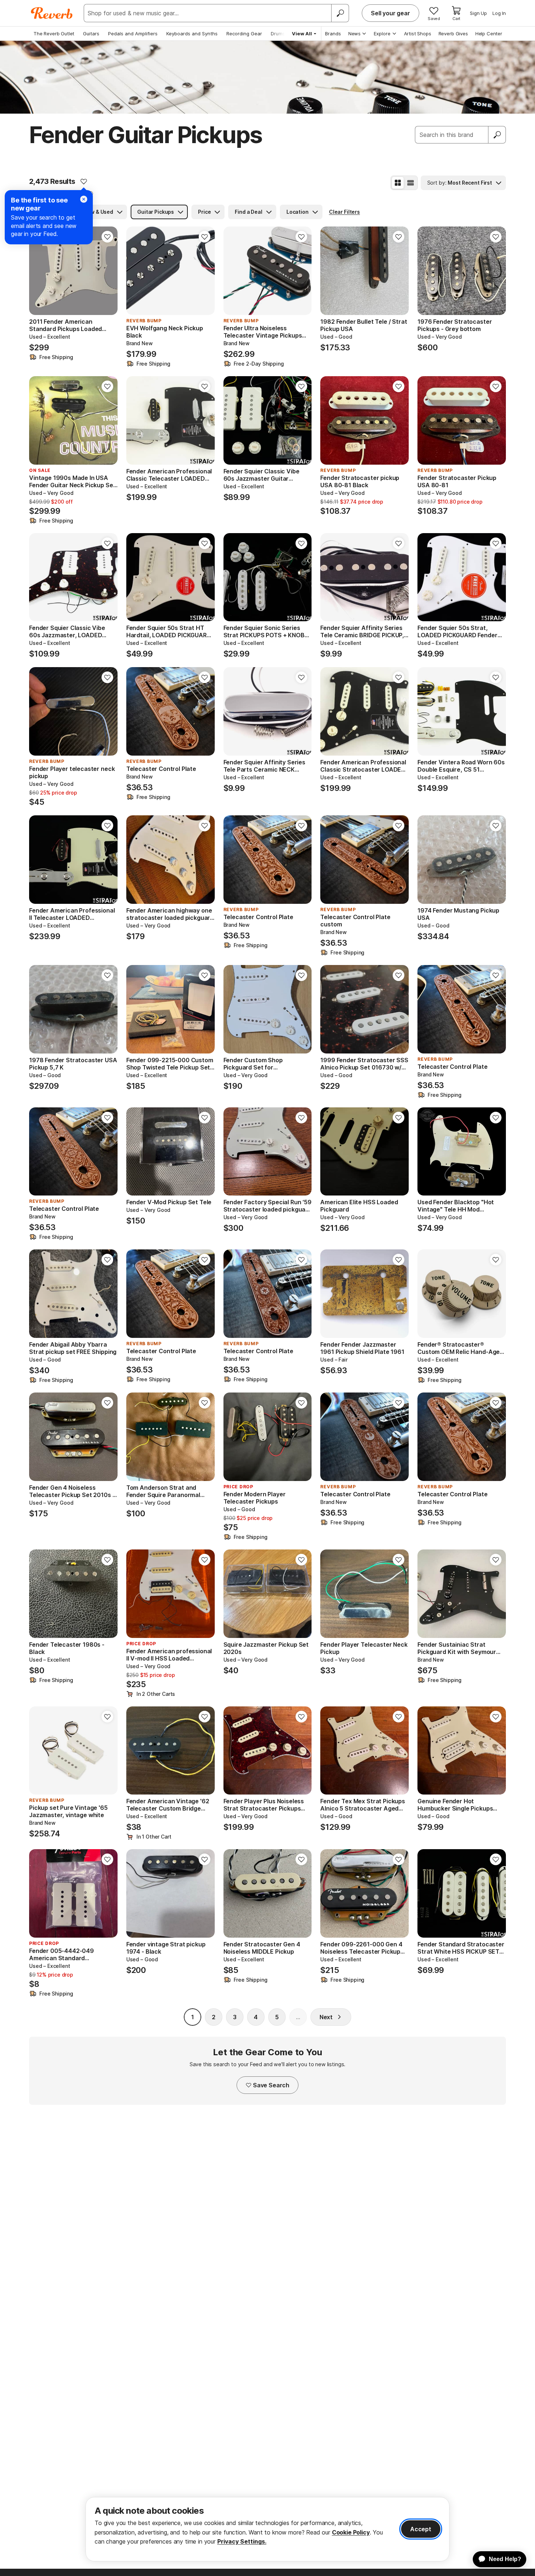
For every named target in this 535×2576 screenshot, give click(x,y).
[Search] (340, 13)
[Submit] (497, 135)
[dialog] (267, 2529)
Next (326, 2017)
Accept (421, 2529)
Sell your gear (391, 13)
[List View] (411, 183)
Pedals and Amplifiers (133, 34)
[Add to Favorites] (84, 181)
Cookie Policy (351, 2532)
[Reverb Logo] (52, 13)
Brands (333, 34)
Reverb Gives (453, 34)
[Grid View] (398, 183)
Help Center (489, 34)
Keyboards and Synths (192, 34)
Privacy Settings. (242, 2541)
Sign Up (478, 13)
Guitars (91, 34)
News (354, 34)
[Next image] (107, 271)
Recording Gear (244, 34)
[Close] (84, 199)
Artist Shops (418, 34)
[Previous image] (39, 271)
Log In (499, 13)
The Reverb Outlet (54, 34)
